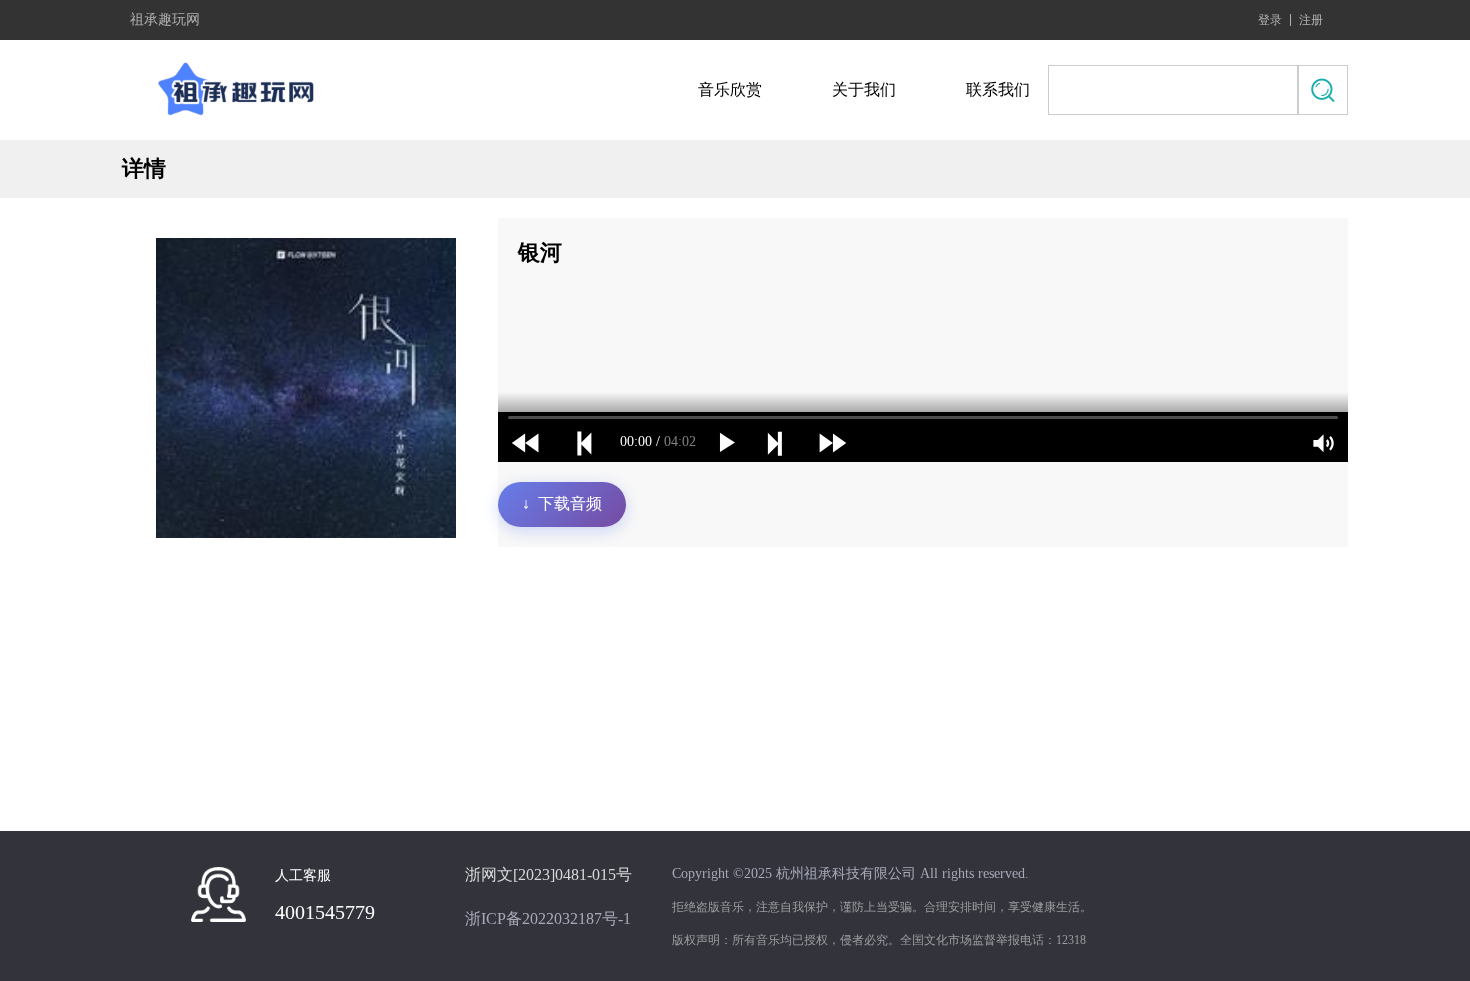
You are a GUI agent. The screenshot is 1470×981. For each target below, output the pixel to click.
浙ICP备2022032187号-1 (548, 918)
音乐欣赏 (730, 89)
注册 (1311, 20)
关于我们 (864, 89)
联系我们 (998, 89)
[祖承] (242, 90)
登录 (1270, 20)
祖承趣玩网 (165, 20)
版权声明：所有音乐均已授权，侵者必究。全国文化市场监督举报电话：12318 (879, 940)
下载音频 (562, 503)
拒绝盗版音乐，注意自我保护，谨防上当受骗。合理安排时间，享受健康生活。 (882, 907)
